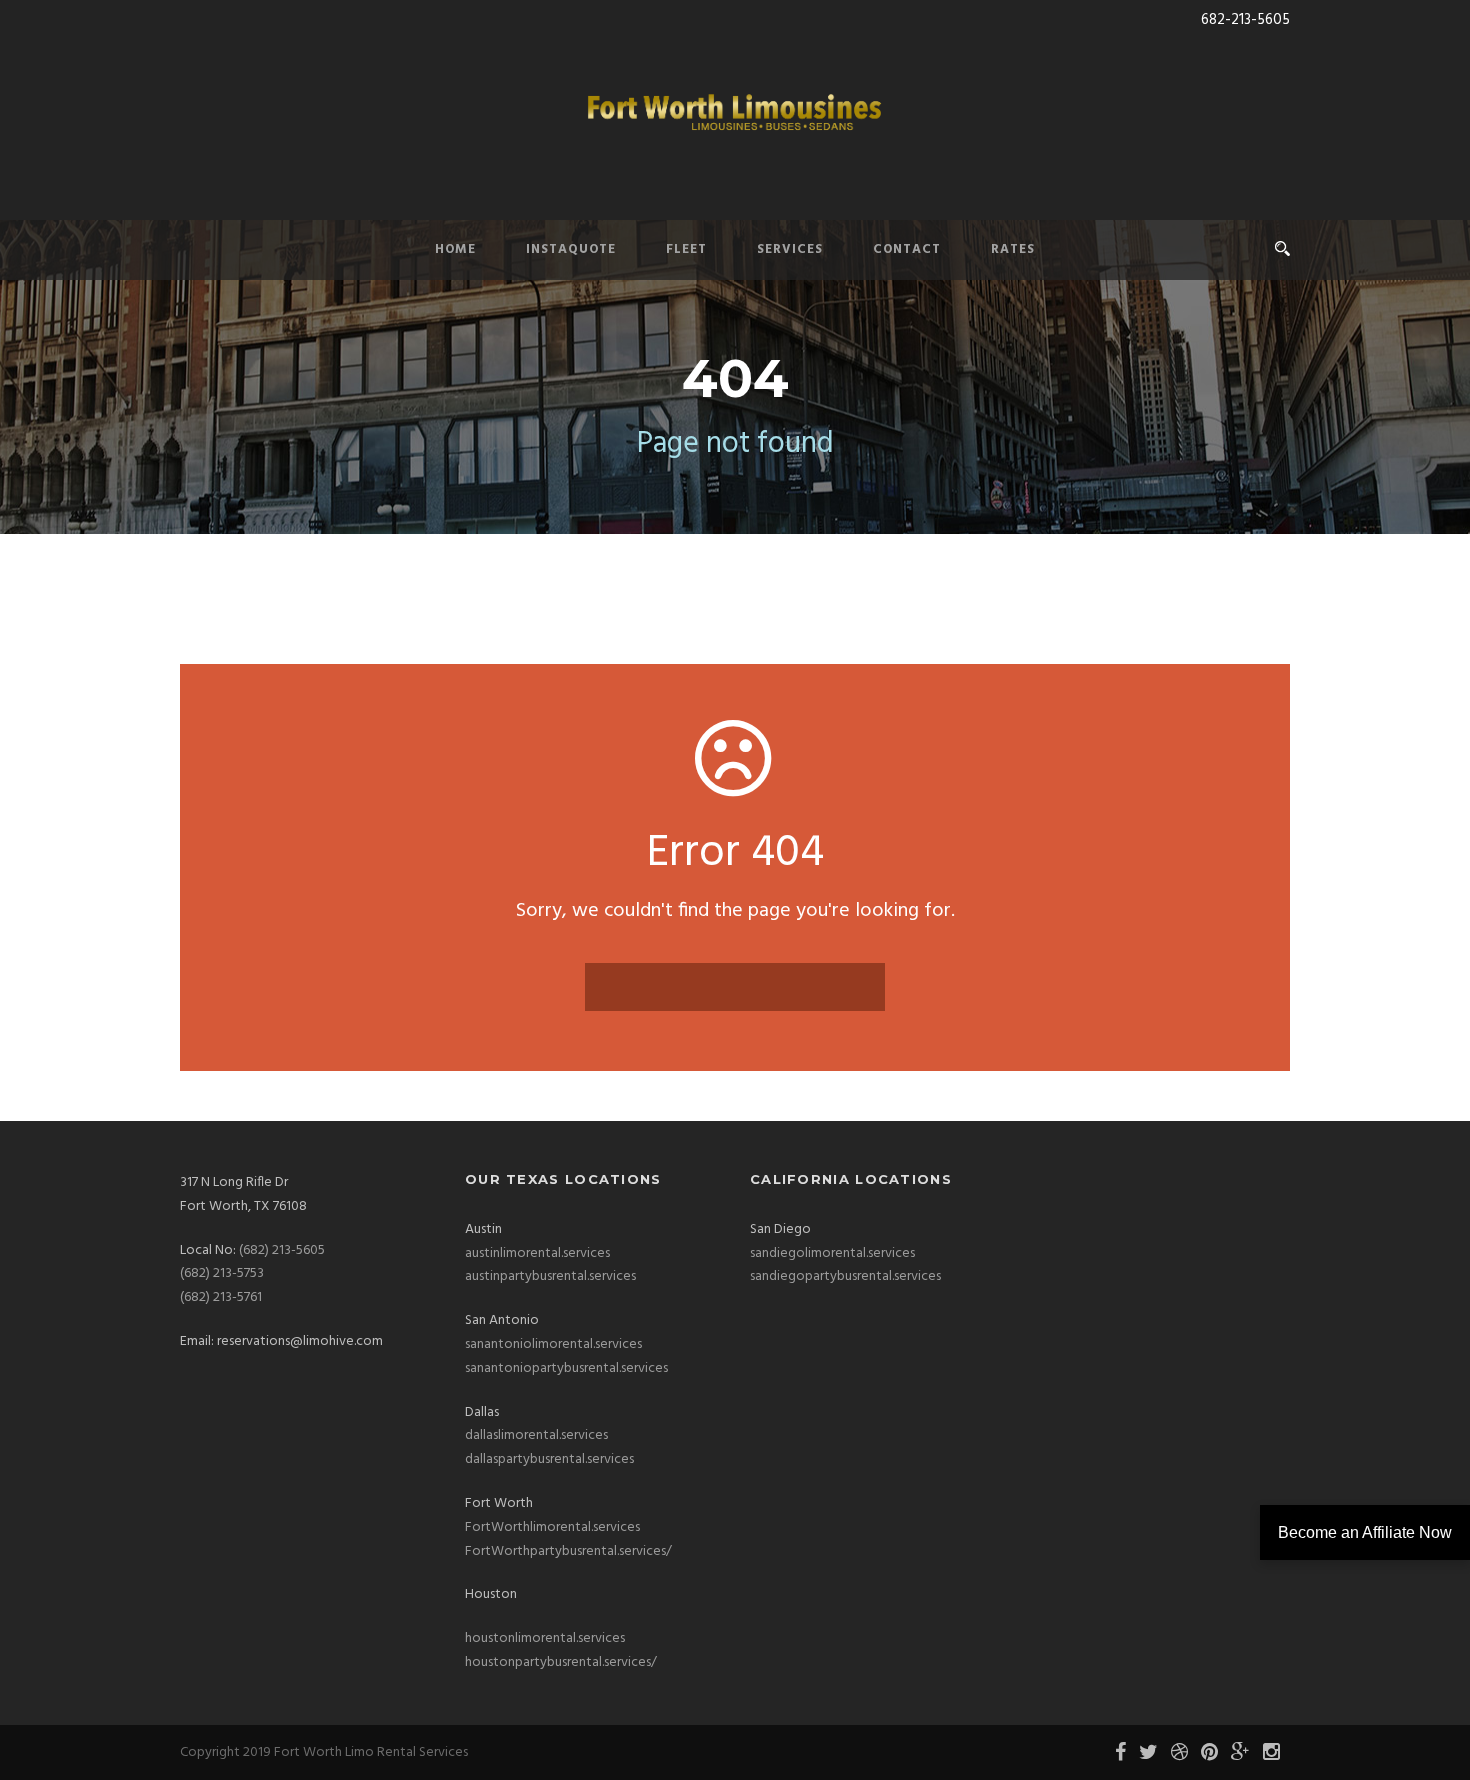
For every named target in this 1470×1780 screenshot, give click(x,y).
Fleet (686, 249)
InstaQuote (571, 249)
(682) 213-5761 (221, 1297)
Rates (1013, 249)
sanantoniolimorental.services (553, 1344)
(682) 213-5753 (222, 1273)
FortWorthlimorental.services (552, 1527)
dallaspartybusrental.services (549, 1459)
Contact (907, 249)
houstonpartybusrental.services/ (561, 1662)
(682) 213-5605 (282, 1250)
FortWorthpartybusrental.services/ (568, 1551)
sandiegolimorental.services (832, 1253)
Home (455, 249)
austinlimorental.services (537, 1253)
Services (790, 249)
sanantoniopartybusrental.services (566, 1368)
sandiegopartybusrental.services (845, 1276)
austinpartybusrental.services (550, 1276)
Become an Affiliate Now (1365, 1532)
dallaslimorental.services (536, 1435)
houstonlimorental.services (545, 1638)
